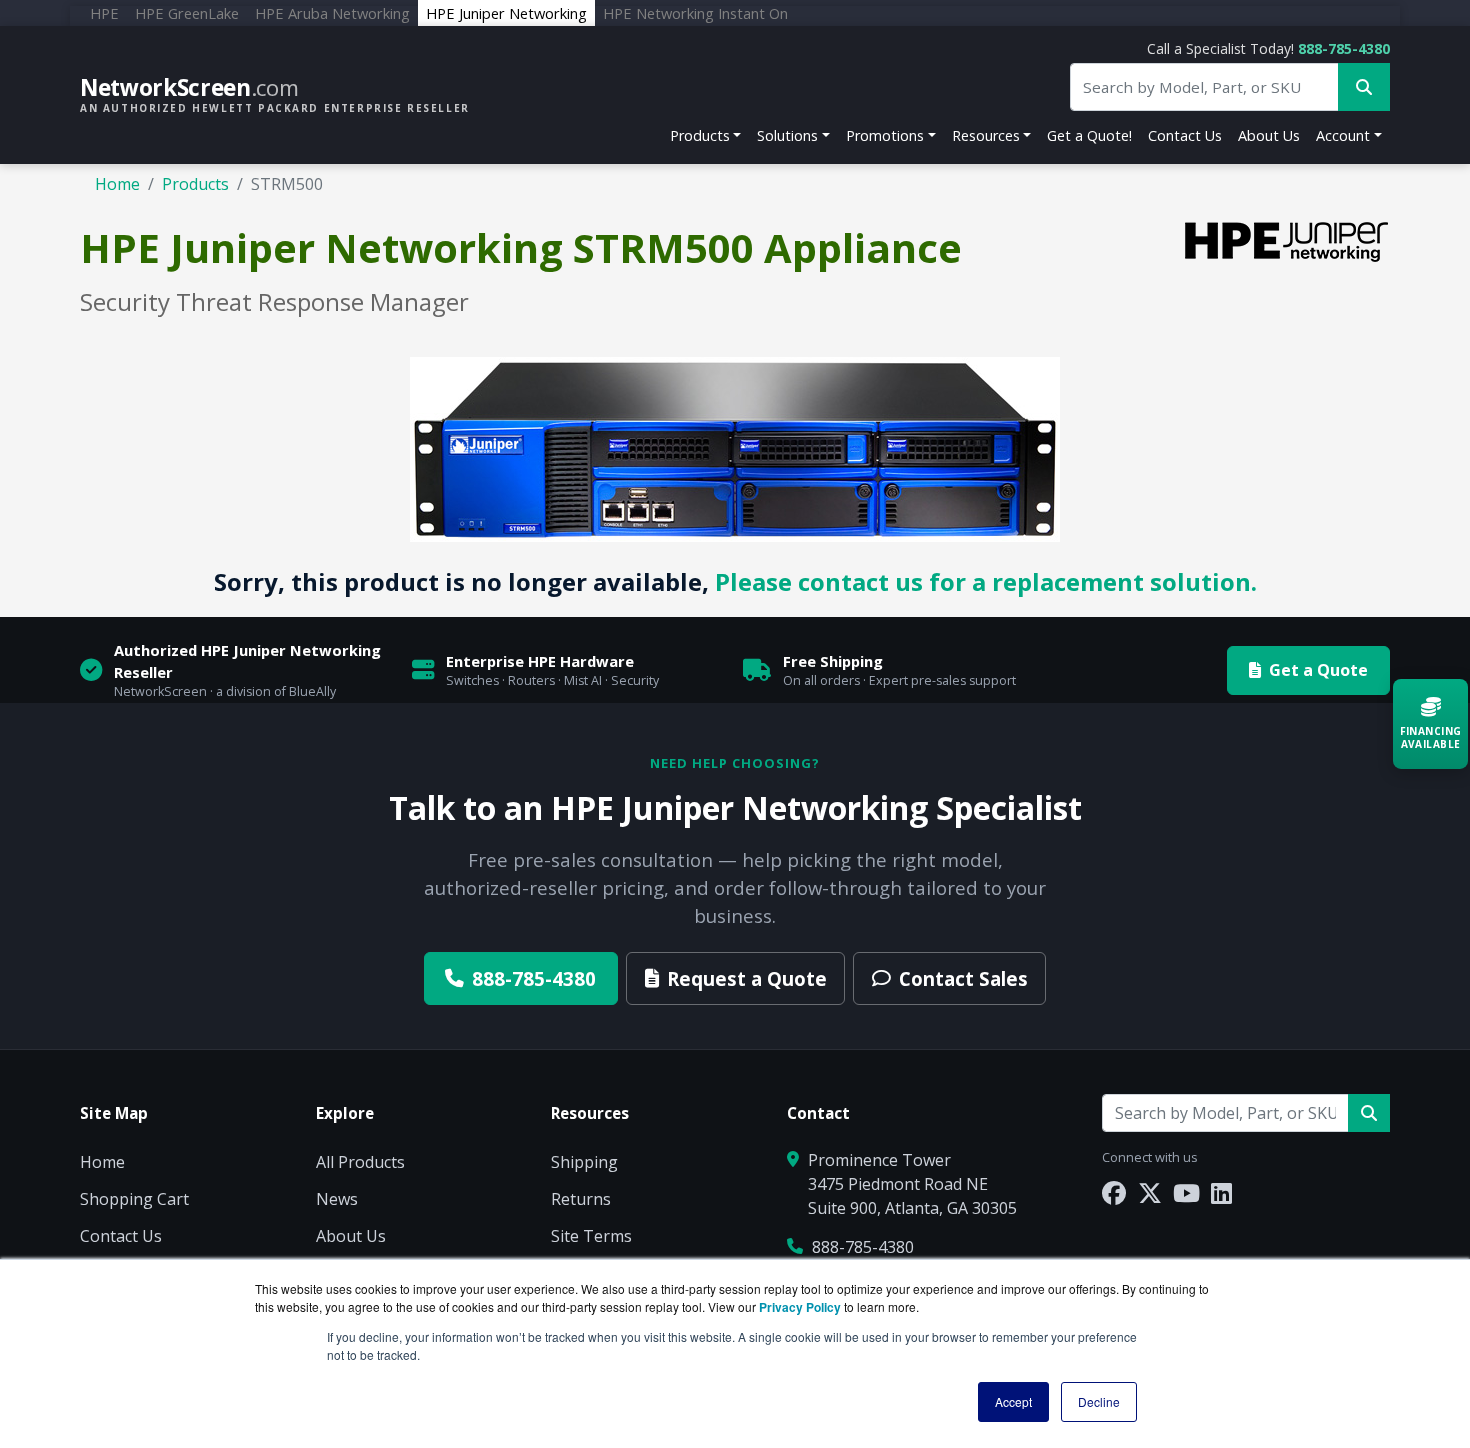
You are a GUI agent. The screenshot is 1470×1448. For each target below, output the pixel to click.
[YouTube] (1186, 1192)
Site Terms (591, 1236)
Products (700, 135)
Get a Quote (1318, 670)
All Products (360, 1162)
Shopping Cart (134, 1199)
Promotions (885, 135)
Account (1343, 135)
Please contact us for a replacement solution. (986, 581)
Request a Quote (747, 978)
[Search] (1369, 1113)
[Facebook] (1114, 1192)
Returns (581, 1199)
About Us (1269, 135)
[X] (1150, 1192)
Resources (986, 135)
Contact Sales (963, 978)
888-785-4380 (1344, 48)
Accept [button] (1013, 1401)
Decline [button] (1099, 1401)
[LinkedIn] (1221, 1192)
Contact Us (1185, 135)
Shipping (584, 1162)
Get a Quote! (1089, 135)
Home (117, 184)
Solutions (787, 135)
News (337, 1199)
